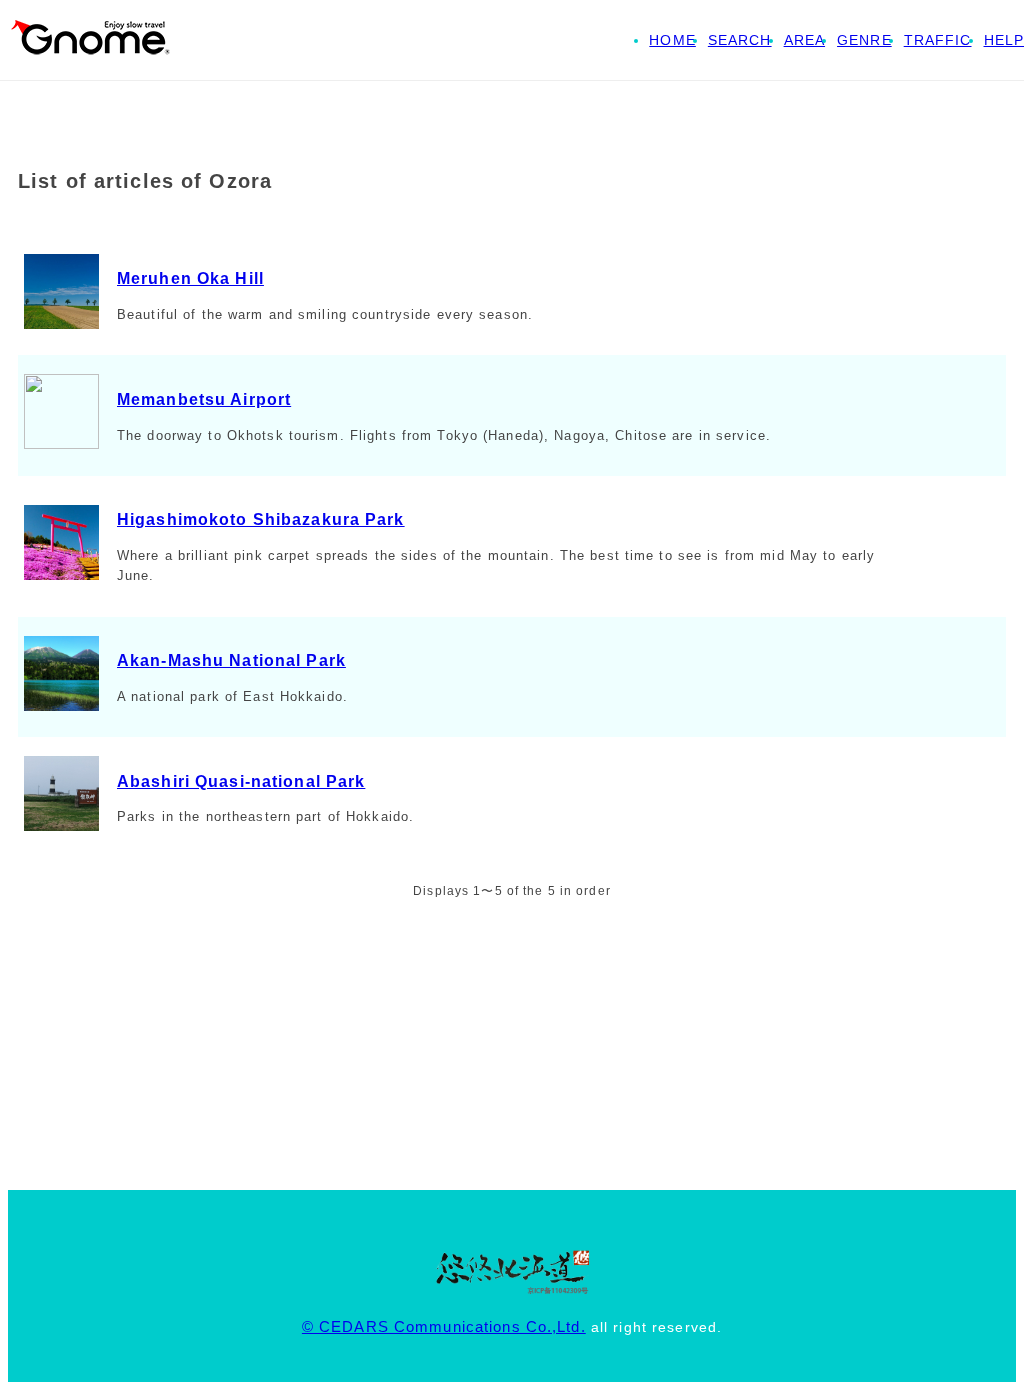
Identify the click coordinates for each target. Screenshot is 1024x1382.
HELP (1004, 40)
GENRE (864, 40)
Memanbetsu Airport (204, 399)
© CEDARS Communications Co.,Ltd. (444, 1327)
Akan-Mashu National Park (231, 660)
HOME (672, 40)
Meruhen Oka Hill (190, 278)
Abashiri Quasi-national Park (241, 781)
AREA (804, 40)
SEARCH (740, 40)
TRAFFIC (938, 40)
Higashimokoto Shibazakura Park (261, 519)
